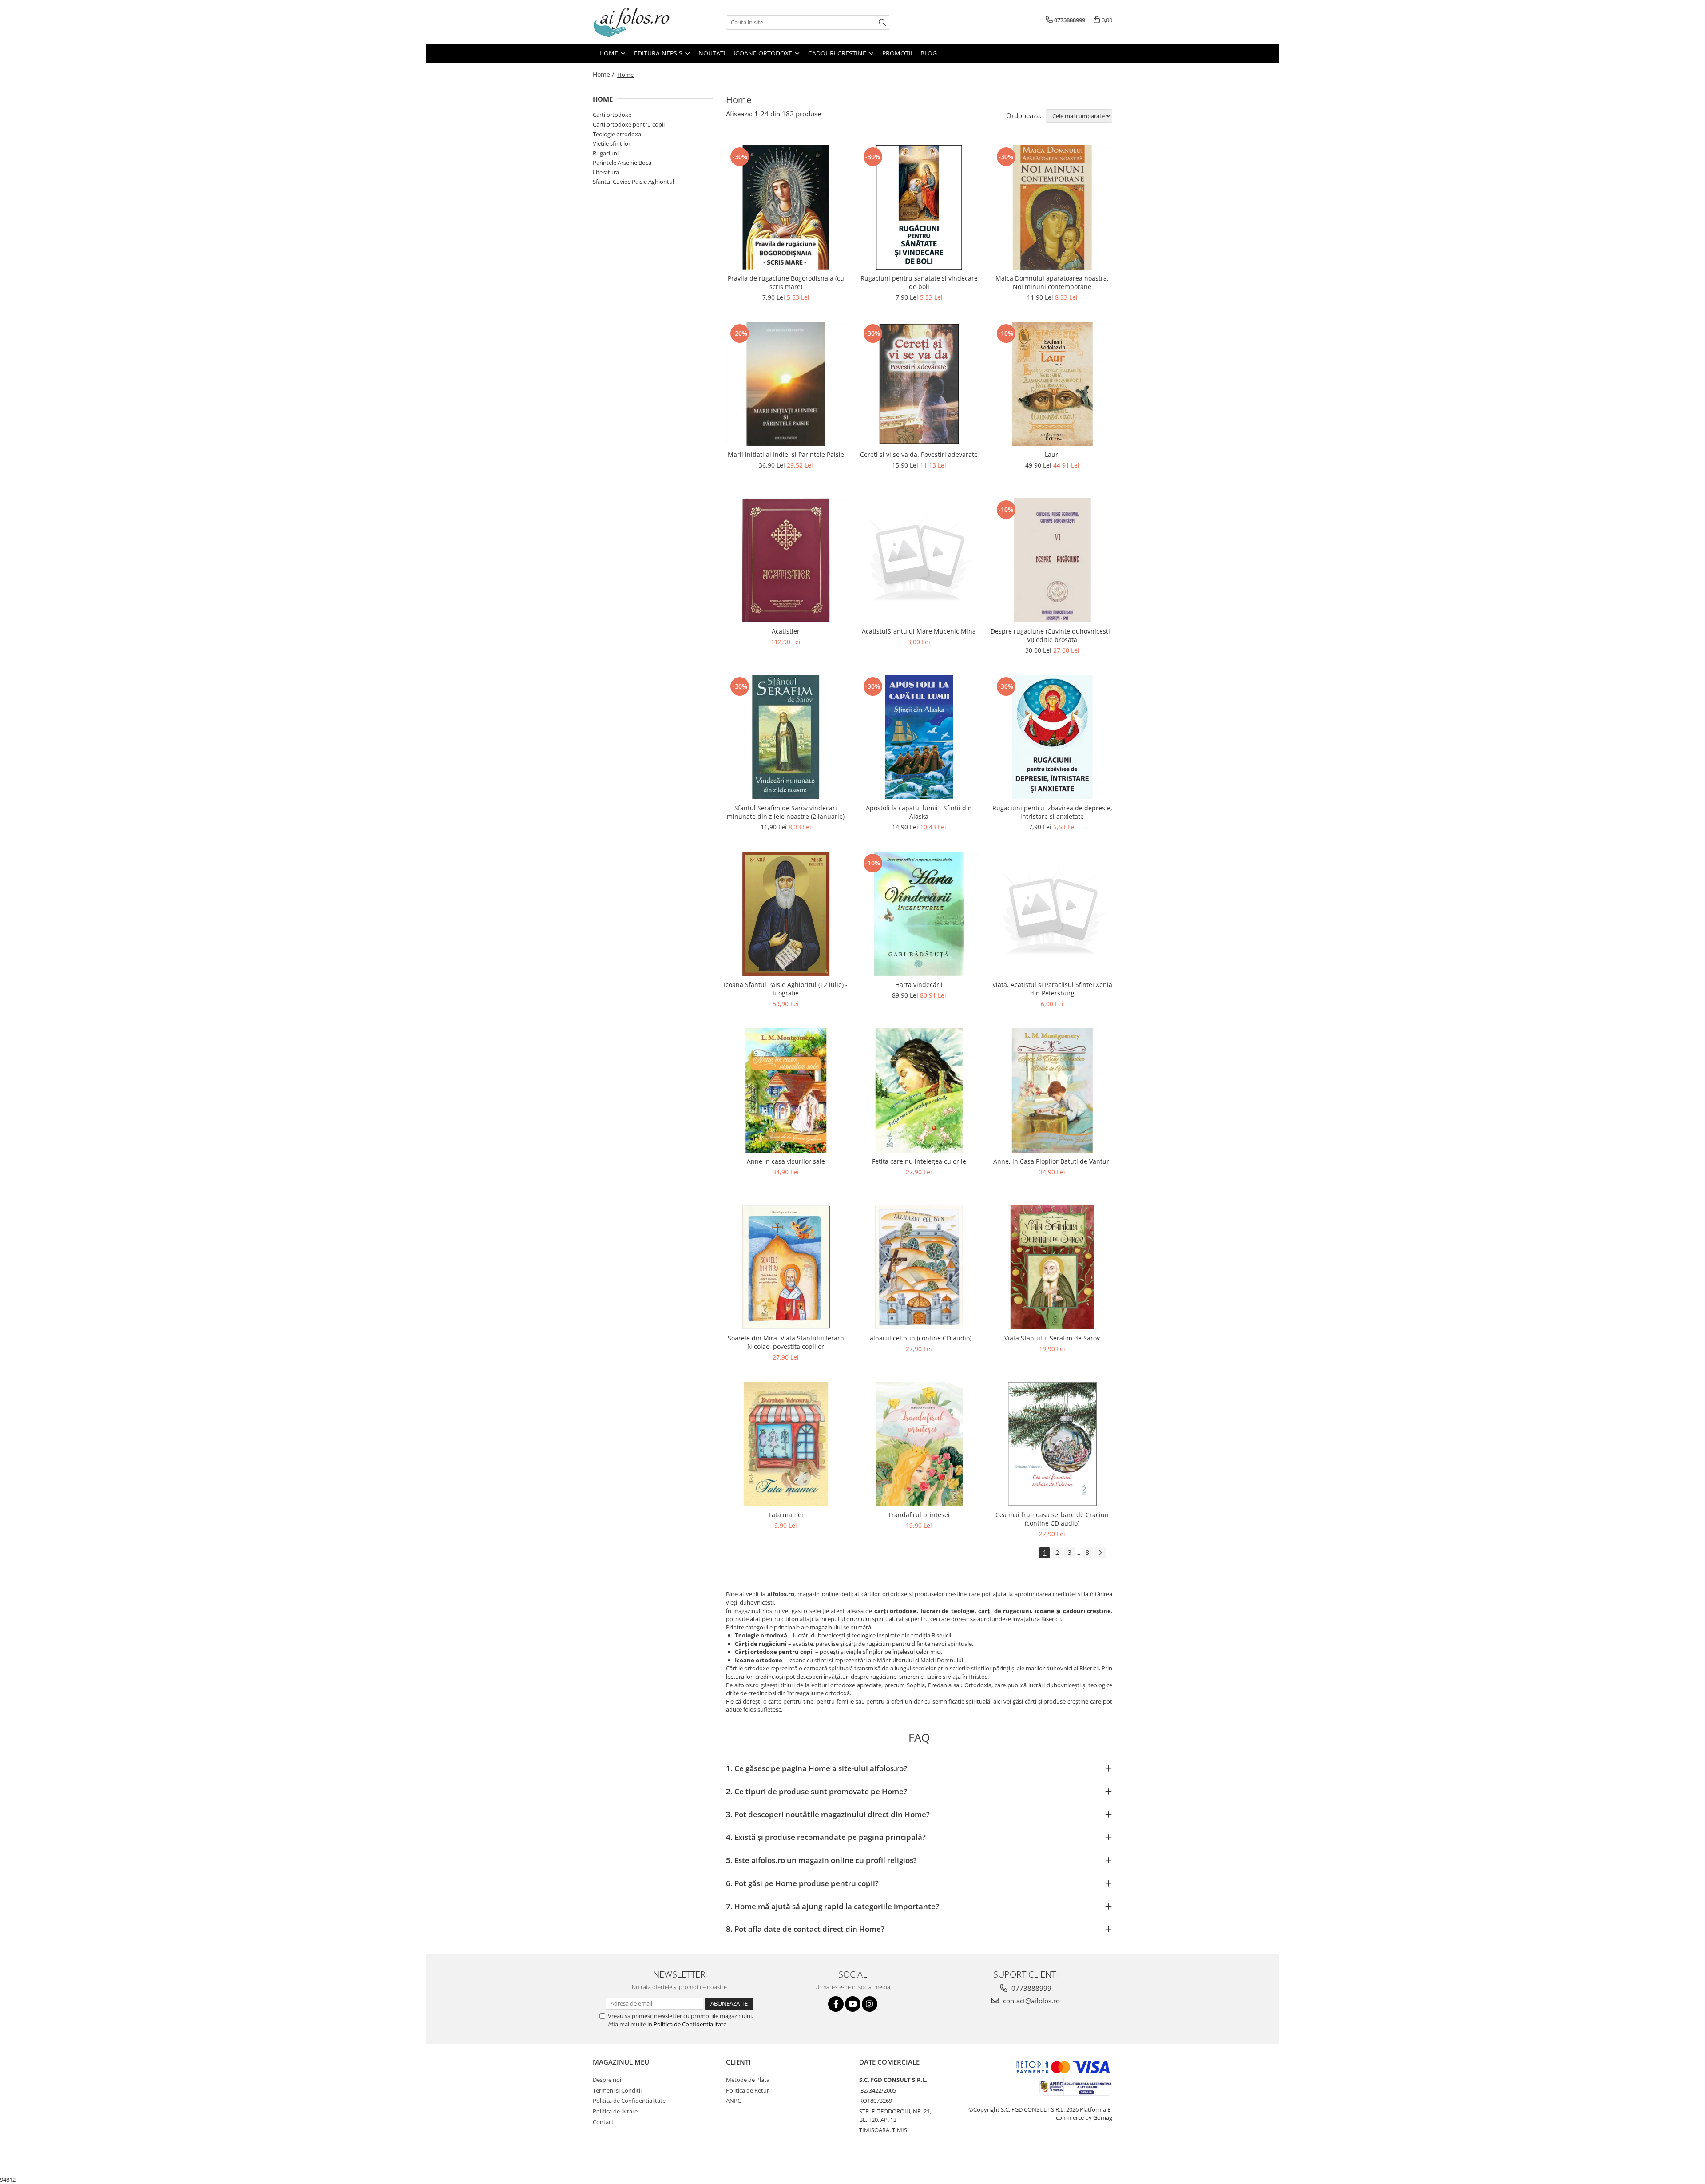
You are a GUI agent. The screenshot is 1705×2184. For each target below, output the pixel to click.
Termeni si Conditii (617, 2090)
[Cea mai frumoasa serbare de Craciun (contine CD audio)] (1052, 1444)
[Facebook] (836, 2004)
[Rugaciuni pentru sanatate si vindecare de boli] (919, 207)
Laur (1052, 454)
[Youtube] (853, 2004)
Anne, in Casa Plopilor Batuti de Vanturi (1052, 1161)
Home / (604, 74)
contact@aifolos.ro (1031, 2001)
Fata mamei (786, 1515)
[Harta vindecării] (919, 914)
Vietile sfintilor (612, 143)
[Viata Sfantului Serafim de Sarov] (1052, 1267)
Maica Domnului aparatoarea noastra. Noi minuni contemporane (1052, 282)
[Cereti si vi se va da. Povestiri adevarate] (919, 384)
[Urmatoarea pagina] (1100, 1553)
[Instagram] (870, 2004)
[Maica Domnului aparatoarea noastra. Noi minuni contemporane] (1052, 207)
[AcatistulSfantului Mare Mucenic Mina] (919, 560)
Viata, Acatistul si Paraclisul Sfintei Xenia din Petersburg (1052, 989)
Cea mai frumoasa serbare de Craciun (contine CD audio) (1052, 1519)
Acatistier (786, 631)
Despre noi (607, 2080)
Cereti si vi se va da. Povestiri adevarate (919, 454)
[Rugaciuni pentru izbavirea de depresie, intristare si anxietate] (1052, 737)
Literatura (606, 172)
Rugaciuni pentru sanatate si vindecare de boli (919, 282)
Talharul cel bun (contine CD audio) (919, 1338)
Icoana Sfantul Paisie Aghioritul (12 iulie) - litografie (786, 989)
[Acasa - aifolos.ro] (637, 22)
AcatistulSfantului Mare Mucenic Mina (919, 631)
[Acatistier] (786, 560)
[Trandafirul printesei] (919, 1444)
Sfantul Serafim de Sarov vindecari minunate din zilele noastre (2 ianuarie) (786, 812)
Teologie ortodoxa (617, 134)
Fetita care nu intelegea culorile (919, 1161)
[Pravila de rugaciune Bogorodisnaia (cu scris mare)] (786, 207)
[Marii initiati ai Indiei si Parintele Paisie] (786, 384)
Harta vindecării (919, 985)
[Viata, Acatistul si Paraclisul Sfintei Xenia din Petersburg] (1052, 914)
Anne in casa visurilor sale (786, 1161)
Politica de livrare (615, 2111)
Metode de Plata (748, 2080)
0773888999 (1031, 1988)
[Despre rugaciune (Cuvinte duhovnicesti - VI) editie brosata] (1052, 560)
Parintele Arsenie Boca (622, 163)
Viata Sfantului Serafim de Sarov (1052, 1338)
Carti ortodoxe (612, 115)
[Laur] (1052, 384)
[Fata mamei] (786, 1444)
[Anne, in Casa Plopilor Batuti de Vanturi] (1052, 1090)
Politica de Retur (747, 2090)
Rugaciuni (606, 153)
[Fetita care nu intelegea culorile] (919, 1090)
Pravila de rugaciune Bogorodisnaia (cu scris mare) (786, 282)
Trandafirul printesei (919, 1515)
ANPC (734, 2101)
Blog (929, 53)
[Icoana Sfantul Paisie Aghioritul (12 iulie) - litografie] (786, 914)
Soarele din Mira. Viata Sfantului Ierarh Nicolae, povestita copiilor (786, 1342)
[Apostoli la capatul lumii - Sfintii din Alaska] (919, 737)
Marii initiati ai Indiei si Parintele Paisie (786, 454)
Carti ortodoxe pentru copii (629, 124)
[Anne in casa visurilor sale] (786, 1090)
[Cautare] (882, 22)
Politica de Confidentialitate (690, 2024)
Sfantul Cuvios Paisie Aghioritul (633, 182)
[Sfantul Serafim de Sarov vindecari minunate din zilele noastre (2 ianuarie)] (786, 737)
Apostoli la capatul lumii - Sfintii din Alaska (919, 812)
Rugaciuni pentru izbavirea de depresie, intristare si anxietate (1052, 812)
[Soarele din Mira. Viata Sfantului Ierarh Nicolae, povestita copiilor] (786, 1267)
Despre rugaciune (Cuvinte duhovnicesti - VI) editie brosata (1052, 635)
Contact (603, 2122)
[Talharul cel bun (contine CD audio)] (919, 1267)
